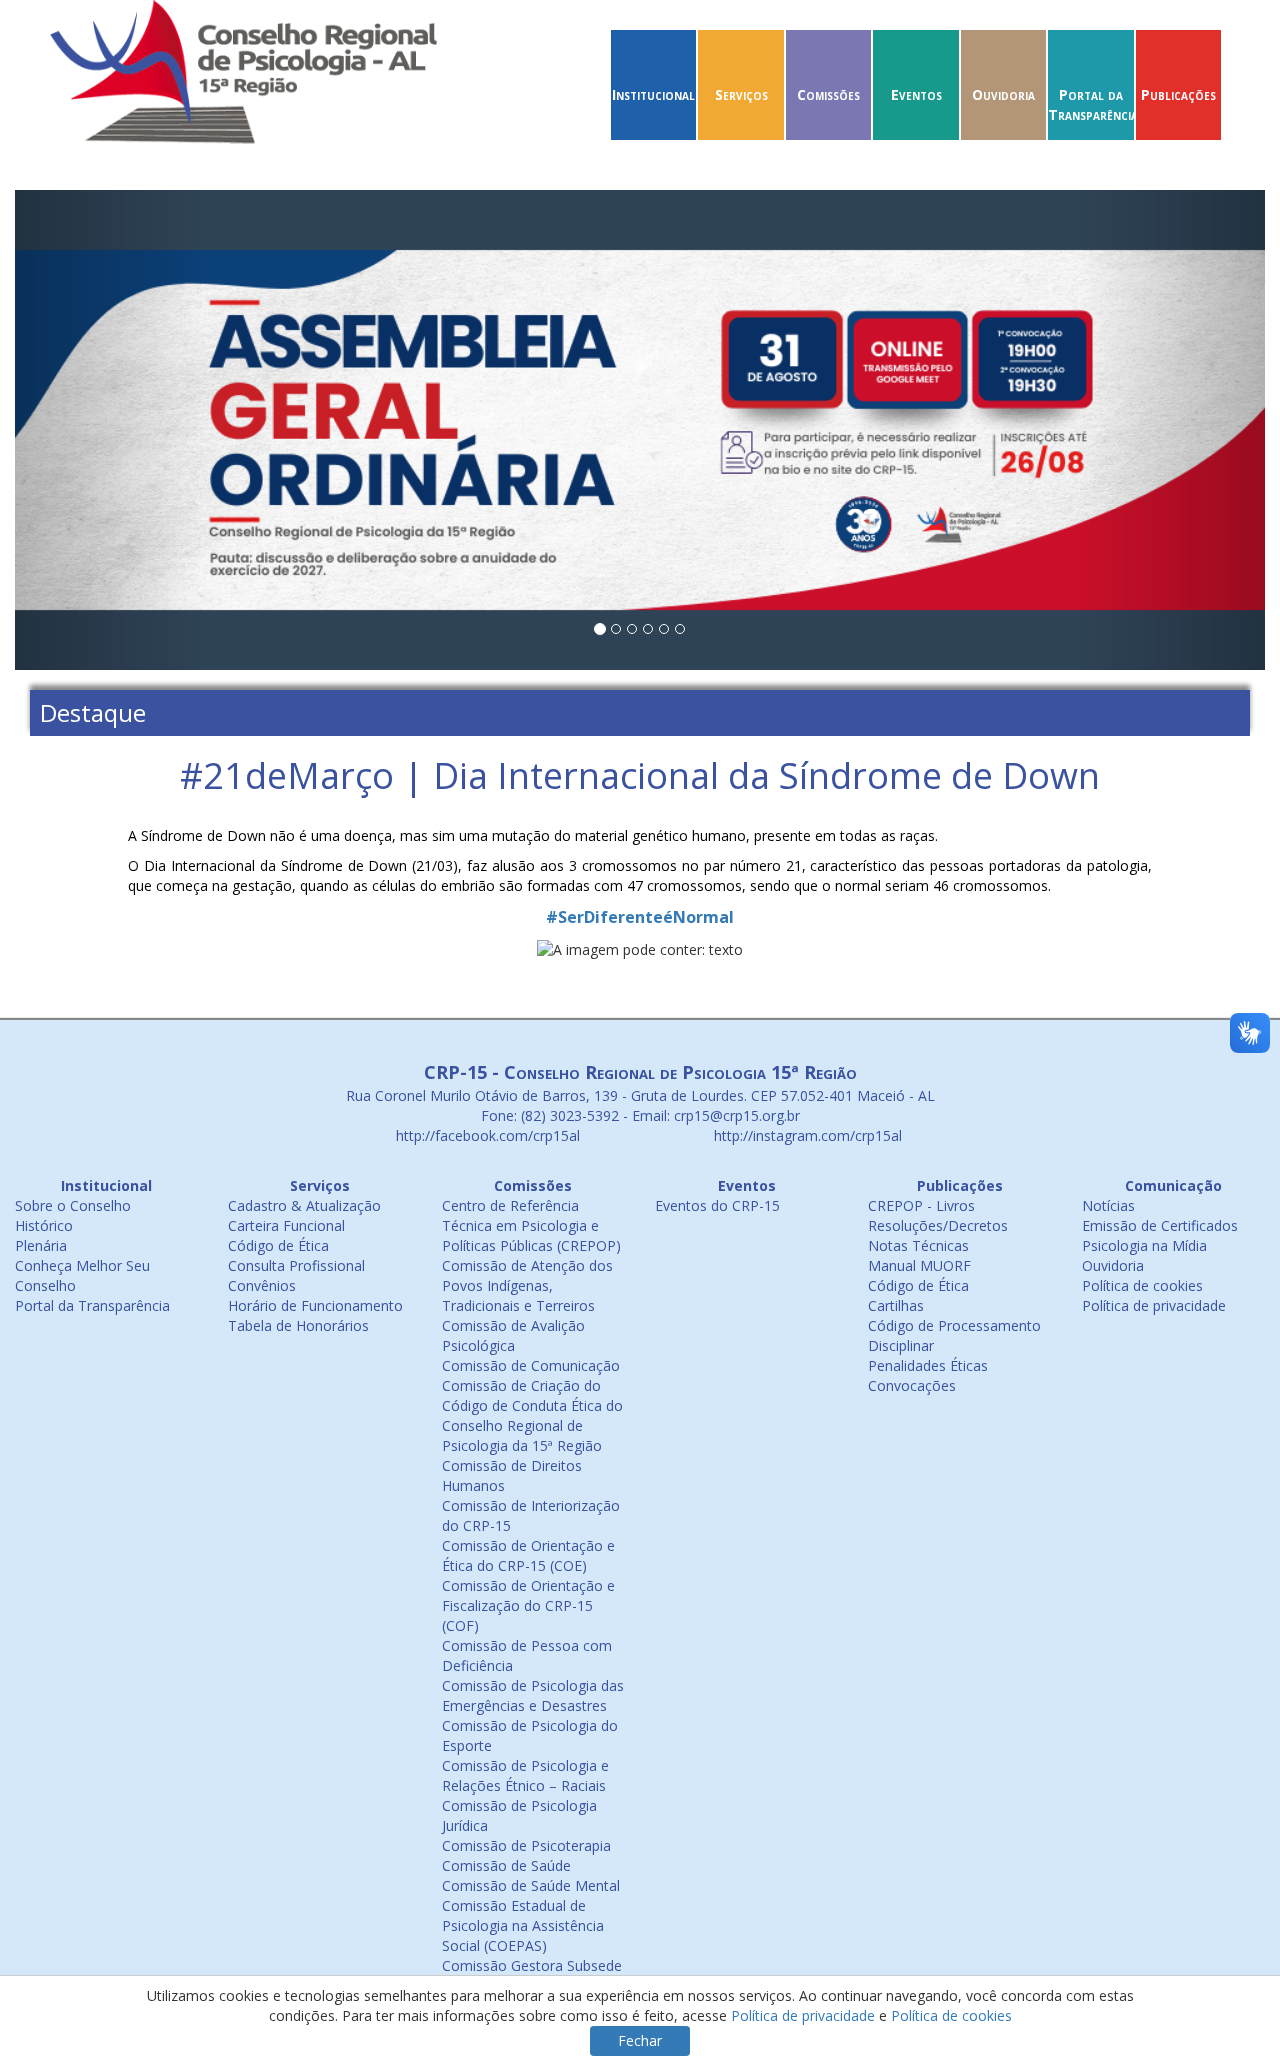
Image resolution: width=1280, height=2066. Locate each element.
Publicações (1178, 94)
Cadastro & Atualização (304, 1205)
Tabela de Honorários (298, 1325)
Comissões (828, 94)
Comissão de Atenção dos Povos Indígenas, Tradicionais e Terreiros (527, 1285)
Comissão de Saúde (506, 1865)
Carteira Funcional (286, 1225)
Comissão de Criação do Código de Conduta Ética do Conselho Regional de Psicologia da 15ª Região (532, 1415)
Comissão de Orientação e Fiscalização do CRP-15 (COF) (528, 1605)
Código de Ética (278, 1245)
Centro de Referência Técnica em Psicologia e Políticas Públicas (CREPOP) (531, 1225)
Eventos (916, 94)
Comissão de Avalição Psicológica (513, 1335)
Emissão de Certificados (1160, 1225)
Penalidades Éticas (928, 1365)
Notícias (1108, 1205)
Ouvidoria (1003, 94)
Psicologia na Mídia (1144, 1245)
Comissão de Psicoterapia (526, 1845)
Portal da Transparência (1093, 104)
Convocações (912, 1385)
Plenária (41, 1245)
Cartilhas (896, 1305)
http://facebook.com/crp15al (486, 1135)
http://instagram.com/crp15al (806, 1135)
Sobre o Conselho (73, 1205)
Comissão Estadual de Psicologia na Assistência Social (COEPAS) (523, 1925)
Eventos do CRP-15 (717, 1205)
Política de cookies (1142, 1285)
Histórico (44, 1225)
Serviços (741, 94)
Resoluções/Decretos (938, 1225)
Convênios (262, 1285)
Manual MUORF (919, 1265)
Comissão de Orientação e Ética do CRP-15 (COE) (528, 1555)
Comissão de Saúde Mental (531, 1885)
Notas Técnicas (918, 1245)
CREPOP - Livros (921, 1205)
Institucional (653, 94)
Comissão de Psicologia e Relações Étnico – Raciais (525, 1775)
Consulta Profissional (296, 1265)
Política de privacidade (1154, 1305)
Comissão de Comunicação (531, 1365)
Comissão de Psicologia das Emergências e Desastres (533, 1695)
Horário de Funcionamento (315, 1305)
